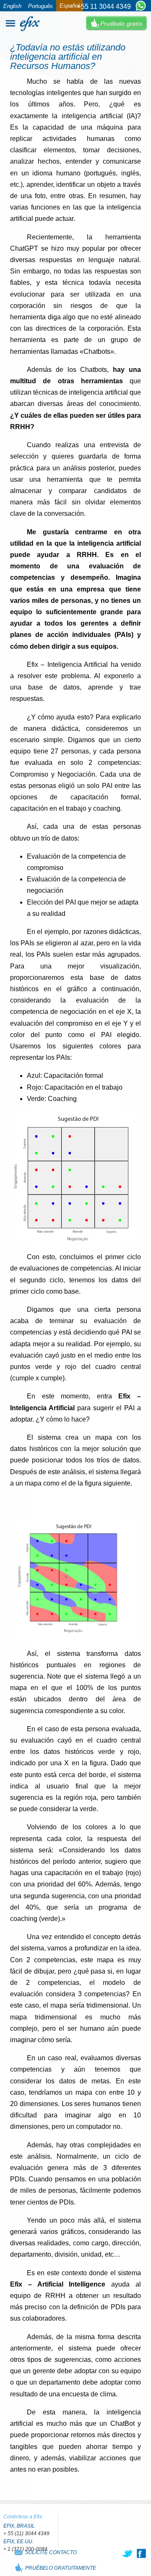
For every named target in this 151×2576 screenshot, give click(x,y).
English (12, 6)
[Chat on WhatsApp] (141, 6)
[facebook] (141, 2553)
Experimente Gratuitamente (116, 23)
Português (40, 6)
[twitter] (128, 2553)
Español (69, 6)
